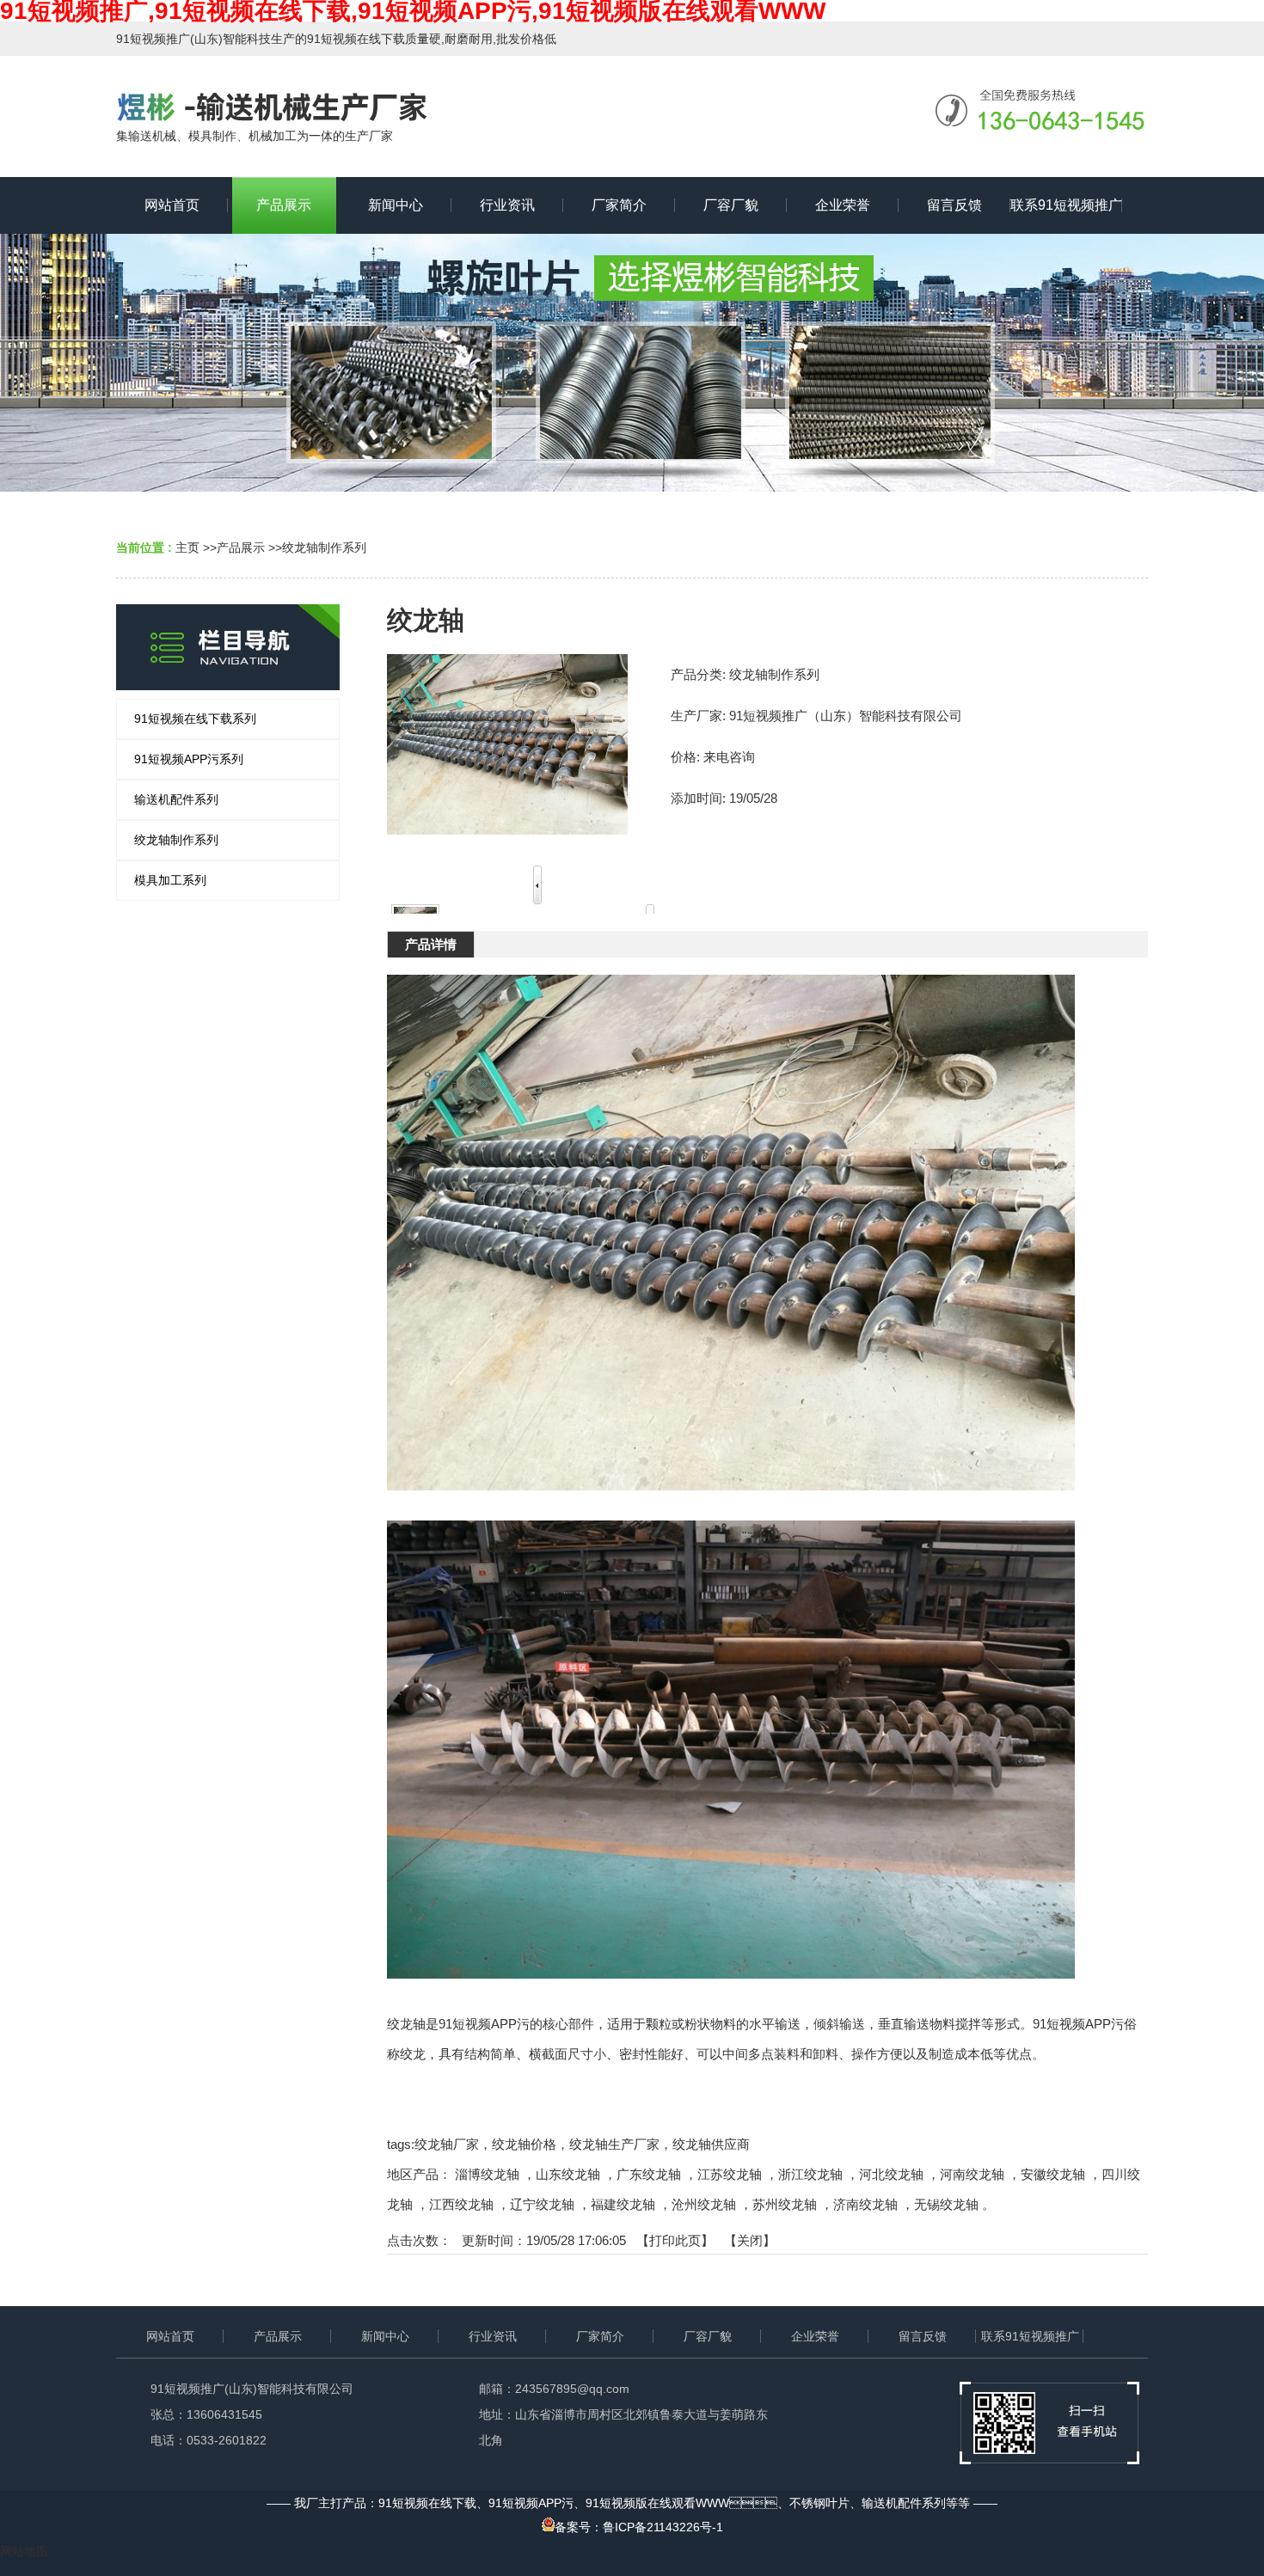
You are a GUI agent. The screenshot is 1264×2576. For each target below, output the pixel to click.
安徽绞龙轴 (1053, 2174)
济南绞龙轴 (865, 2204)
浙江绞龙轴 (810, 2174)
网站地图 (24, 2551)
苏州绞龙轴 (785, 2204)
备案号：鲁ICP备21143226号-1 (639, 2527)
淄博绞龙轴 (487, 2174)
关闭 (750, 2240)
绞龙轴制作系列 (324, 548)
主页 (187, 548)
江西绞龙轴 (461, 2204)
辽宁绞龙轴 (542, 2204)
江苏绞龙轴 (730, 2174)
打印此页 (675, 2240)
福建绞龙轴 (623, 2204)
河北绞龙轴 (891, 2174)
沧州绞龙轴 (704, 2204)
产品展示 (241, 548)
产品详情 (431, 944)
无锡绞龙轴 (946, 2204)
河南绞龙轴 (972, 2174)
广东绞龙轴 (649, 2174)
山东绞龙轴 (568, 2174)
